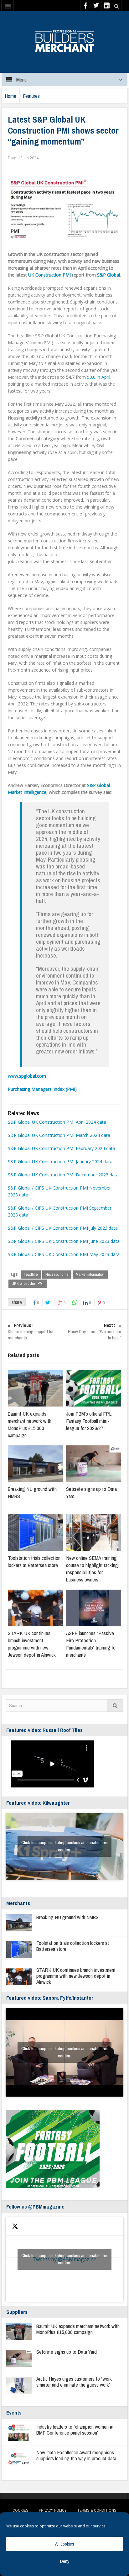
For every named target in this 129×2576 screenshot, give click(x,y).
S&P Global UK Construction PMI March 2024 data (59, 1135)
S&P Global (108, 275)
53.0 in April (99, 377)
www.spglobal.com (27, 1076)
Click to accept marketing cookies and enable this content (64, 1846)
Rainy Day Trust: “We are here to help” (95, 1332)
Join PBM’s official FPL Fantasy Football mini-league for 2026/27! (89, 1421)
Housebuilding (57, 1274)
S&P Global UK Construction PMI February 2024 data (62, 1148)
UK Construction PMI (49, 275)
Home (10, 96)
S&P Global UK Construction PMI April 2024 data (57, 1122)
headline (31, 1274)
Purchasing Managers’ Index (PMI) (42, 1089)
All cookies (65, 2544)
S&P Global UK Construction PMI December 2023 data (63, 1175)
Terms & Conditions (97, 2510)
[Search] (115, 1705)
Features (31, 96)
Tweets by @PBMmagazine (64, 2259)
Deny (65, 2561)
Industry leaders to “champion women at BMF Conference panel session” (75, 2430)
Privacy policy (53, 2510)
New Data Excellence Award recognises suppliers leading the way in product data (76, 2455)
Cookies (21, 2510)
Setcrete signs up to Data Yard (67, 2352)
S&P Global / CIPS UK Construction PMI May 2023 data (64, 1254)
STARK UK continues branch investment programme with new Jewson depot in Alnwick (32, 1644)
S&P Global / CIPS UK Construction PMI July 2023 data (63, 1228)
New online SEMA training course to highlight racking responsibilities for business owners (92, 1569)
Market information (90, 1274)
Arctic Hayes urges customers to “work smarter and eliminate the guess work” (74, 2382)
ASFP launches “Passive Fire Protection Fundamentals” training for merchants (91, 1644)
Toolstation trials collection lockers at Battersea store (34, 1561)
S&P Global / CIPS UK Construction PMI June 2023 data (64, 1241)
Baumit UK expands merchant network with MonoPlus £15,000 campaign (30, 1424)
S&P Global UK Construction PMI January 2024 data (60, 1161)
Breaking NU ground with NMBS (67, 1917)
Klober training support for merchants (31, 1332)
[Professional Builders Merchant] (64, 39)
